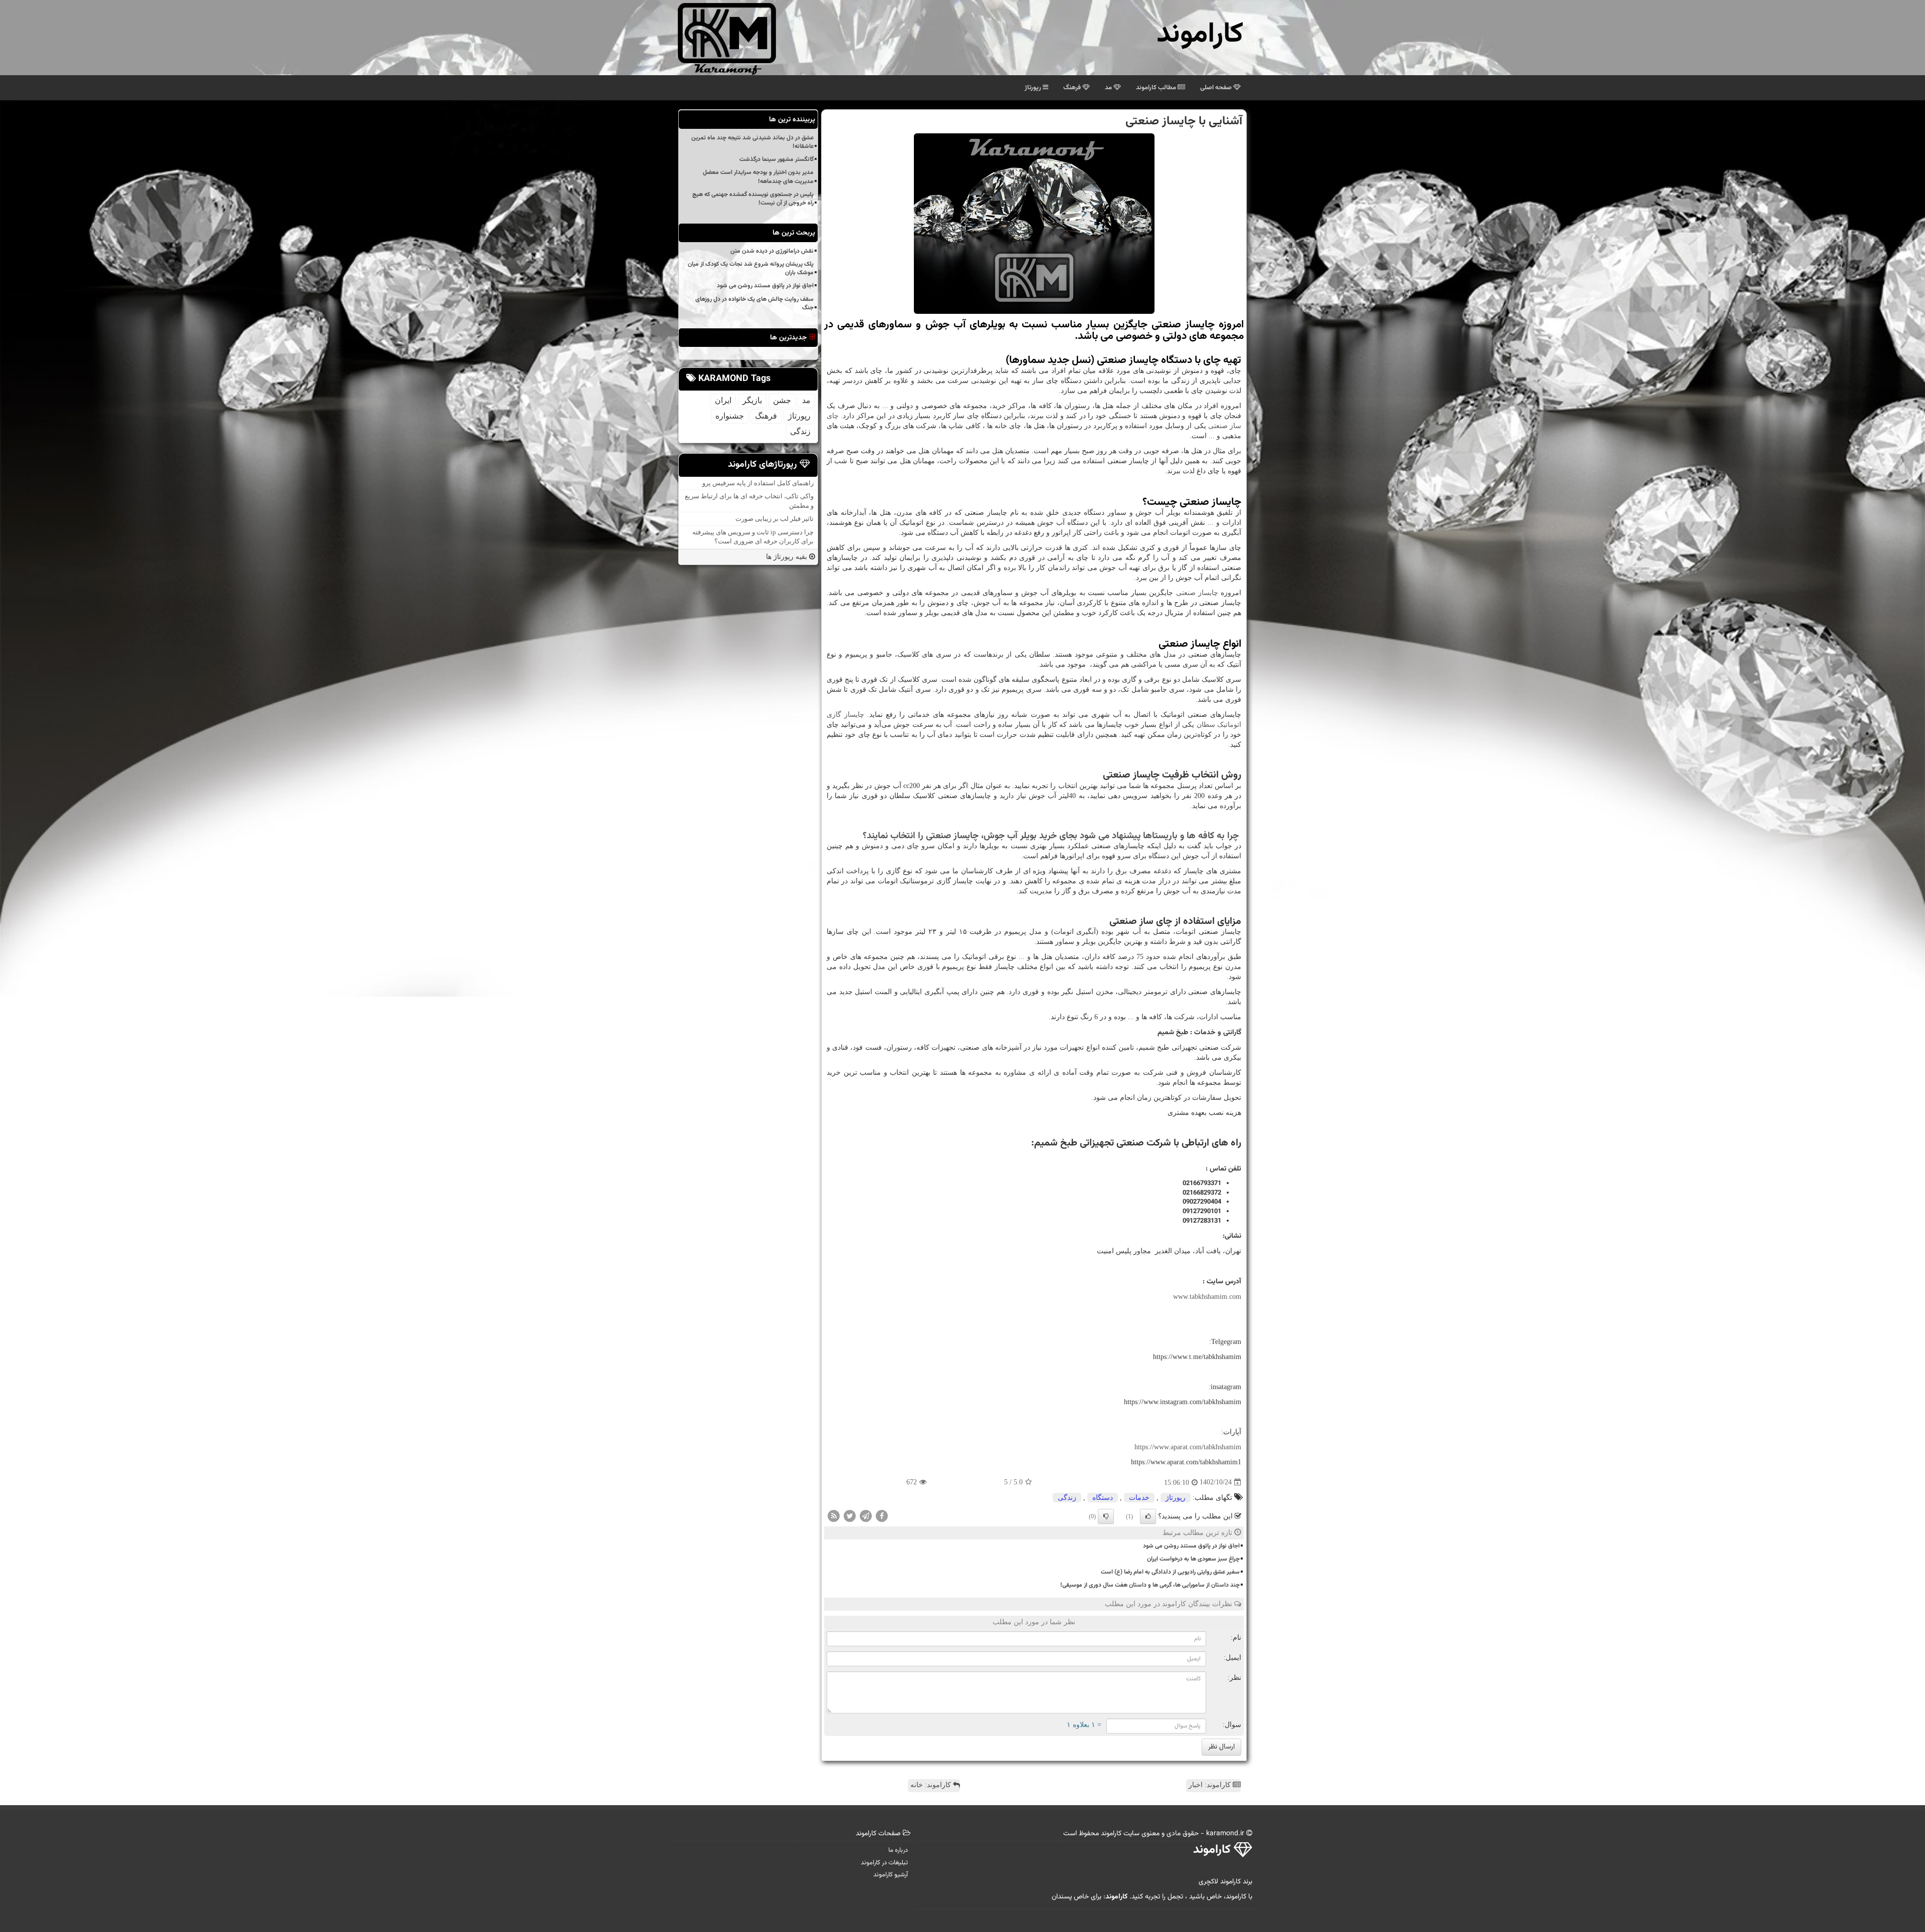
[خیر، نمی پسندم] (1106, 1516)
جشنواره (730, 416)
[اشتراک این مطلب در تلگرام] (866, 1515)
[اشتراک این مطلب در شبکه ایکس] (850, 1515)
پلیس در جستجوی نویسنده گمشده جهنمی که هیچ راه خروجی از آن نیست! (753, 199)
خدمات (1139, 1498)
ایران (723, 400)
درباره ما (898, 1850)
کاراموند (1200, 35)
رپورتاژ (1034, 88)
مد (1109, 88)
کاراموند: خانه (932, 1785)
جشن (782, 400)
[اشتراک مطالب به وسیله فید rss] (834, 1515)
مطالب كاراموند (1157, 88)
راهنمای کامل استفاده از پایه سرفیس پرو (758, 483)
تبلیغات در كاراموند (884, 1863)
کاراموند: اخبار (1211, 1785)
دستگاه (1103, 1498)
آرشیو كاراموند (891, 1875)
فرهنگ (1073, 88)
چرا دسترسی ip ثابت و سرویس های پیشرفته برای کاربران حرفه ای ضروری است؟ (753, 537)
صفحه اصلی (1217, 88)
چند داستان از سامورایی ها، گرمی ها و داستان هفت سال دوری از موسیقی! (1150, 1585)
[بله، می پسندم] (1148, 1516)
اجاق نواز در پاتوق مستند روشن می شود (1191, 1546)
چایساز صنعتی (1197, 593)
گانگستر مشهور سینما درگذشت (777, 159)
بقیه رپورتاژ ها (788, 557)
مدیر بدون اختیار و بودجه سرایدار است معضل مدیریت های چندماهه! (758, 177)
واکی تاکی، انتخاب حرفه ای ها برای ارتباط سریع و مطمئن (749, 501)
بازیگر (752, 400)
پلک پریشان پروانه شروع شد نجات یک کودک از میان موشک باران (751, 268)
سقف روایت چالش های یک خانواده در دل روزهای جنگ (754, 304)
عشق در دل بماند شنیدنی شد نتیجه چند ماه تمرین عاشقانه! (752, 142)
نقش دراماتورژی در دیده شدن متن (772, 251)
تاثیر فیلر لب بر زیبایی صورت (775, 519)
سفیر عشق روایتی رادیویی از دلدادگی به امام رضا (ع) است (1170, 1572)
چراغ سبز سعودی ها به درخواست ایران (1193, 1559)
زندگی (1067, 1498)
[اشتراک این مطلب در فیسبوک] (882, 1515)
